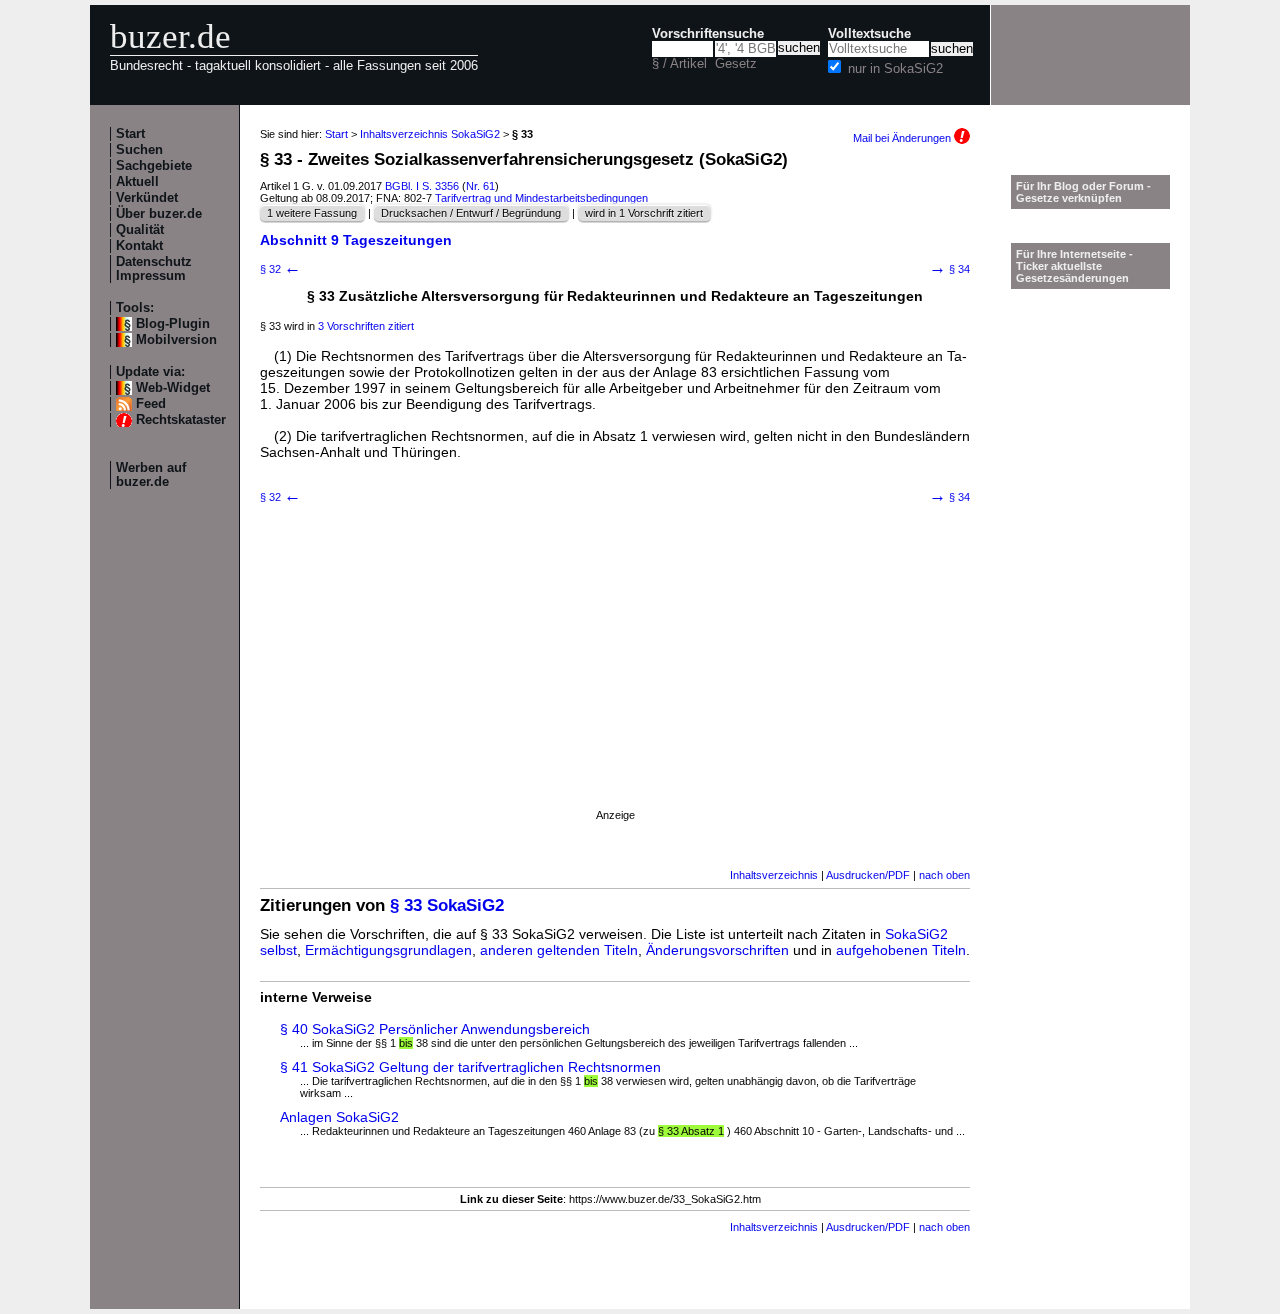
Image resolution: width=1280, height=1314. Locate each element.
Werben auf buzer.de (151, 475)
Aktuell (137, 182)
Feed (151, 404)
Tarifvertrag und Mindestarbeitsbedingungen (541, 198)
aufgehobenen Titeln (901, 950)
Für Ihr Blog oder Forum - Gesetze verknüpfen (1083, 192)
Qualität (140, 230)
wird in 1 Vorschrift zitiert (644, 213)
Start (130, 134)
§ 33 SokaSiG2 (447, 905)
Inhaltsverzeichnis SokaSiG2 (430, 134)
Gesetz (736, 64)
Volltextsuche (869, 34)
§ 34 (949, 269)
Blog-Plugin (173, 324)
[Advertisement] (615, 681)
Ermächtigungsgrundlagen (388, 950)
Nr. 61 (480, 186)
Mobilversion (176, 340)
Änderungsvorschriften (717, 950)
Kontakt (139, 246)
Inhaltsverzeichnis (774, 875)
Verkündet (147, 198)
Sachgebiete (154, 166)
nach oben (944, 875)
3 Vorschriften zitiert (366, 326)
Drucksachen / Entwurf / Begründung (471, 213)
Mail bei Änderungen (903, 138)
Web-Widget (173, 388)
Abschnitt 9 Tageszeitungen (356, 240)
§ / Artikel (679, 64)
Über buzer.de (159, 214)
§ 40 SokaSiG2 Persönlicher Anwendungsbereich (435, 1029)
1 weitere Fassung (312, 213)
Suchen (139, 150)
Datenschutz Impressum (154, 269)
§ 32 (280, 269)
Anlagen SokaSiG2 (339, 1117)
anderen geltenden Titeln (559, 950)
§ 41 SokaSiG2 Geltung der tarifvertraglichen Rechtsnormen (470, 1067)
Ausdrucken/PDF (868, 875)
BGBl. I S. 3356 (422, 186)
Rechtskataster (181, 420)
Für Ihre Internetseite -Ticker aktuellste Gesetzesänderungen (1074, 266)
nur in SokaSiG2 (895, 69)
